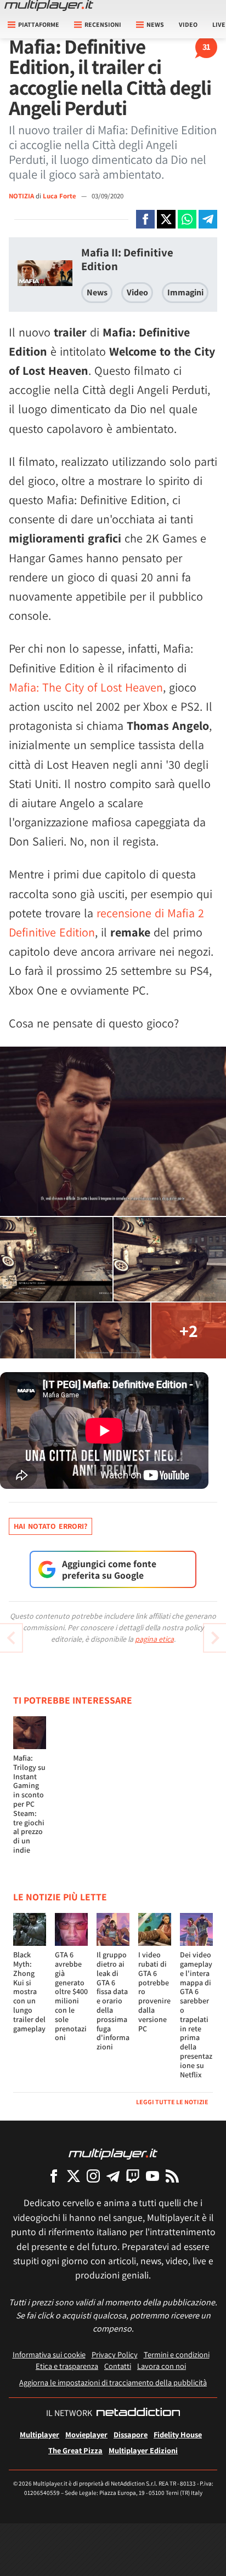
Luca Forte (60, 196)
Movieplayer (86, 2434)
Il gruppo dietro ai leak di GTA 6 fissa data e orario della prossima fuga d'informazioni (113, 2001)
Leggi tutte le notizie (172, 2102)
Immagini (185, 292)
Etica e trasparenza (67, 2366)
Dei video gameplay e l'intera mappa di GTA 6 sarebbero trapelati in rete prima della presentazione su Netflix (196, 2014)
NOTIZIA (21, 196)
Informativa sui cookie (49, 2354)
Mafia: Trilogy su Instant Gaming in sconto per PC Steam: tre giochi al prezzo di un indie (29, 1804)
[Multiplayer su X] (74, 2176)
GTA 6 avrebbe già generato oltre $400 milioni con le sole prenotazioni (71, 1996)
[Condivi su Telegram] (208, 219)
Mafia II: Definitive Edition (127, 259)
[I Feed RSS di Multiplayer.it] (172, 2176)
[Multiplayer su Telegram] (113, 2176)
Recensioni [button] (103, 24)
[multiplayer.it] (113, 2153)
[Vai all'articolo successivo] (11, 1638)
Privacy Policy (115, 2354)
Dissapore (131, 2434)
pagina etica (154, 1639)
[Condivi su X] (166, 219)
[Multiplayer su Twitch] (133, 2176)
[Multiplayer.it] (49, 5)
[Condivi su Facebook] (145, 219)
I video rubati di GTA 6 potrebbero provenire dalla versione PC (154, 1991)
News (97, 292)
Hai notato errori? (50, 1526)
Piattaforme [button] (39, 24)
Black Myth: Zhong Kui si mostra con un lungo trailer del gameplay (29, 1991)
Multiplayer (39, 2434)
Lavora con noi (162, 2366)
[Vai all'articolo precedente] (215, 1638)
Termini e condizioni (177, 2354)
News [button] (155, 24)
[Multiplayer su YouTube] (152, 2176)
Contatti (118, 2366)
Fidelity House (178, 2434)
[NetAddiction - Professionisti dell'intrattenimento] (138, 2413)
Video (188, 24)
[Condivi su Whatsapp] (187, 219)
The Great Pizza (75, 2450)
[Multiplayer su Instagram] (93, 2176)
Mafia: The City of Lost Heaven (86, 687)
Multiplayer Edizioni (143, 2450)
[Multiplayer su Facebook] (54, 2176)
